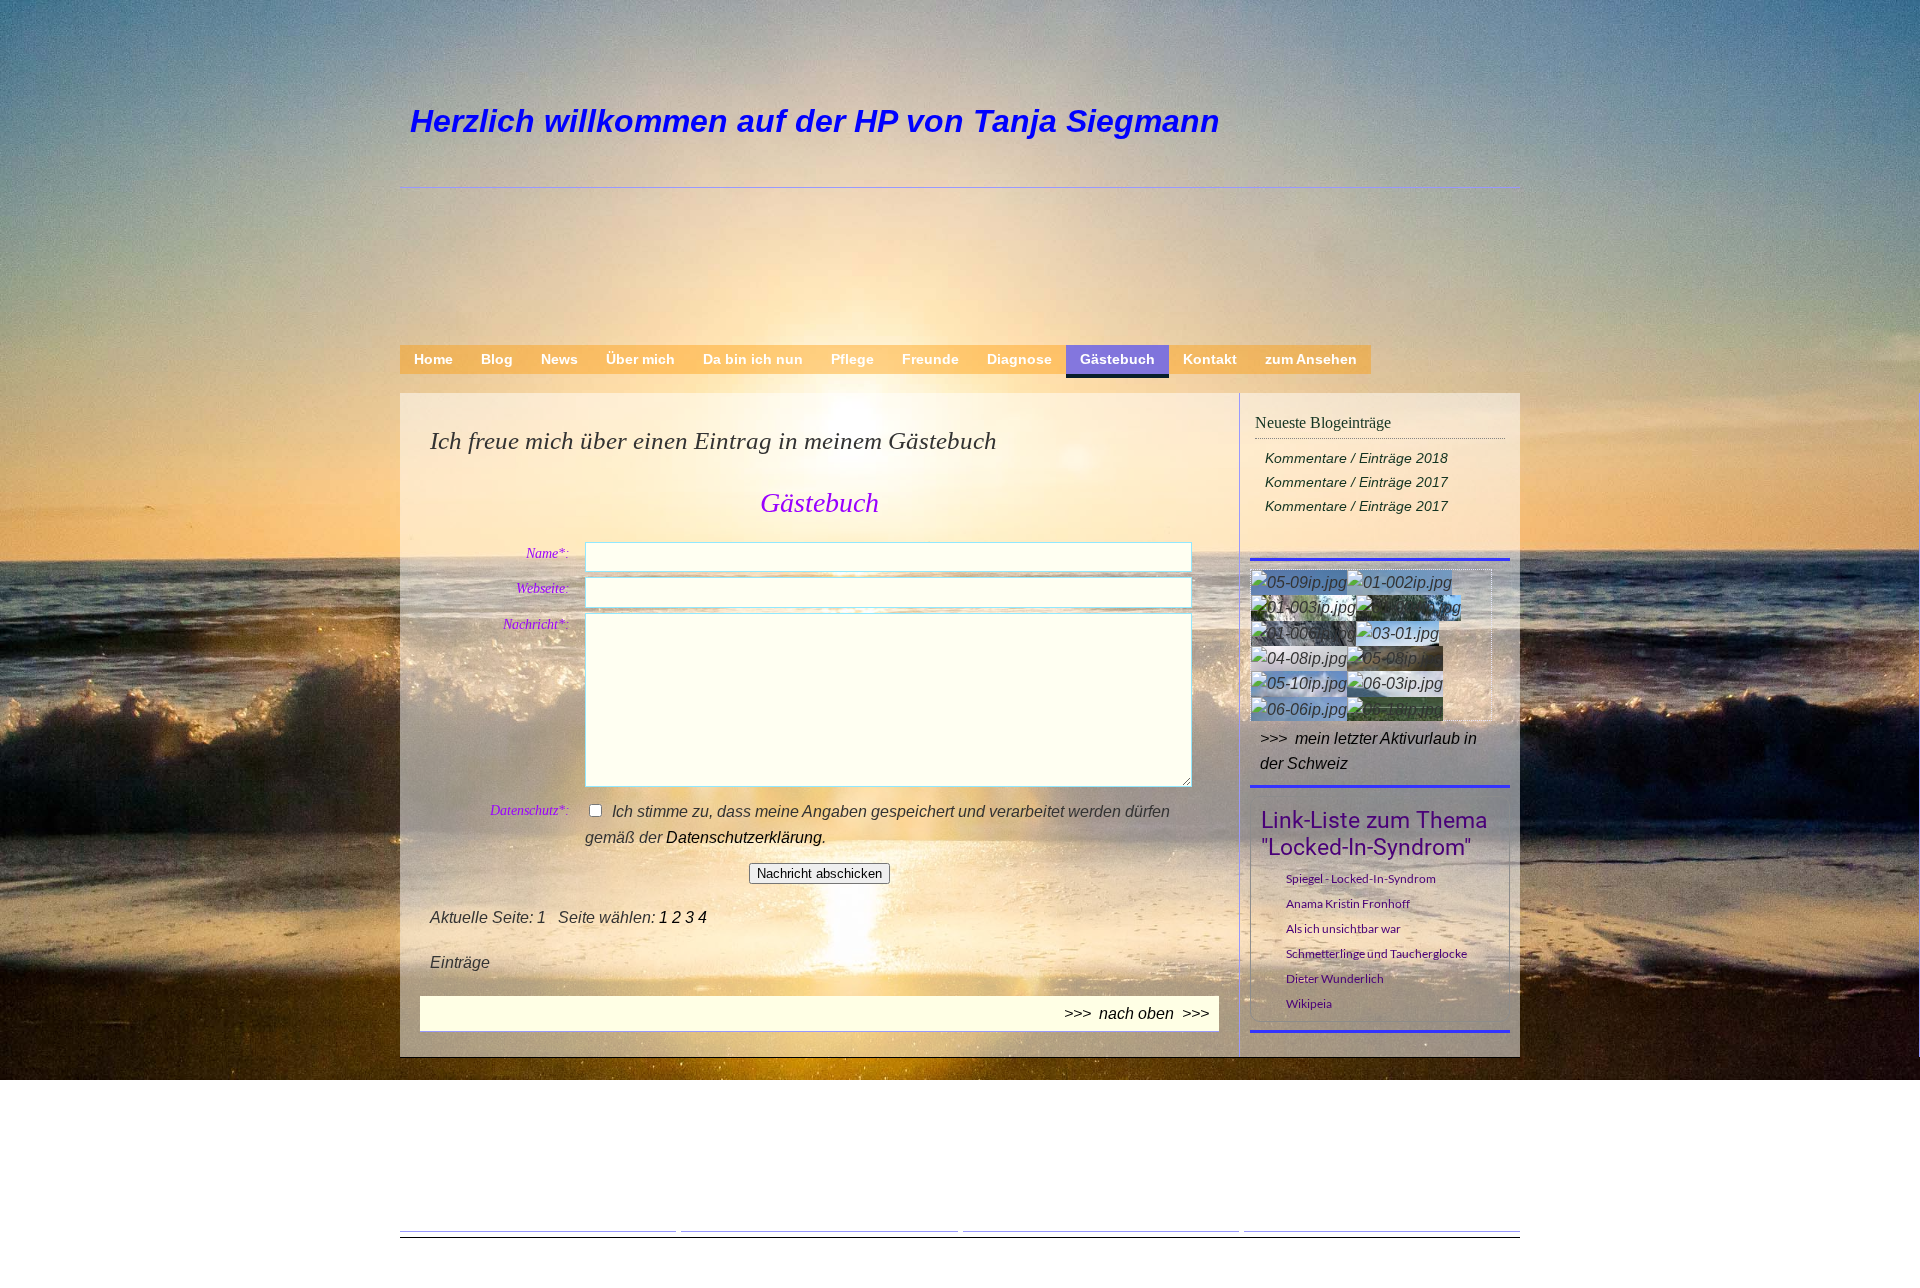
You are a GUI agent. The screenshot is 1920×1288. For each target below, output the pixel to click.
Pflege (852, 359)
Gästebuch (1117, 359)
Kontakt (1210, 359)
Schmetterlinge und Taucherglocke (1376, 953)
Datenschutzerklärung (744, 837)
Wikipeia (1309, 1003)
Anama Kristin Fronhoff (1348, 903)
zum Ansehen (1311, 359)
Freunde (930, 359)
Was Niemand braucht (807, 1140)
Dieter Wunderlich (1335, 978)
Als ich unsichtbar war (1343, 928)
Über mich (640, 359)
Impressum (488, 1196)
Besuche (759, 1196)
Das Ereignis (1055, 1140)
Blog (497, 359)
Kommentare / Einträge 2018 (1356, 458)
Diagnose (1019, 359)
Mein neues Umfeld (796, 1168)
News (559, 359)
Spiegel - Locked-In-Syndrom (1361, 878)
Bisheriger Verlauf (1074, 1168)
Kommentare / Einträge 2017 (1356, 482)
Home (433, 359)
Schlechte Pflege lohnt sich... (1392, 1140)
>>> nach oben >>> (1136, 1013)
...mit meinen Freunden (1373, 1112)
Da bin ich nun (753, 359)
